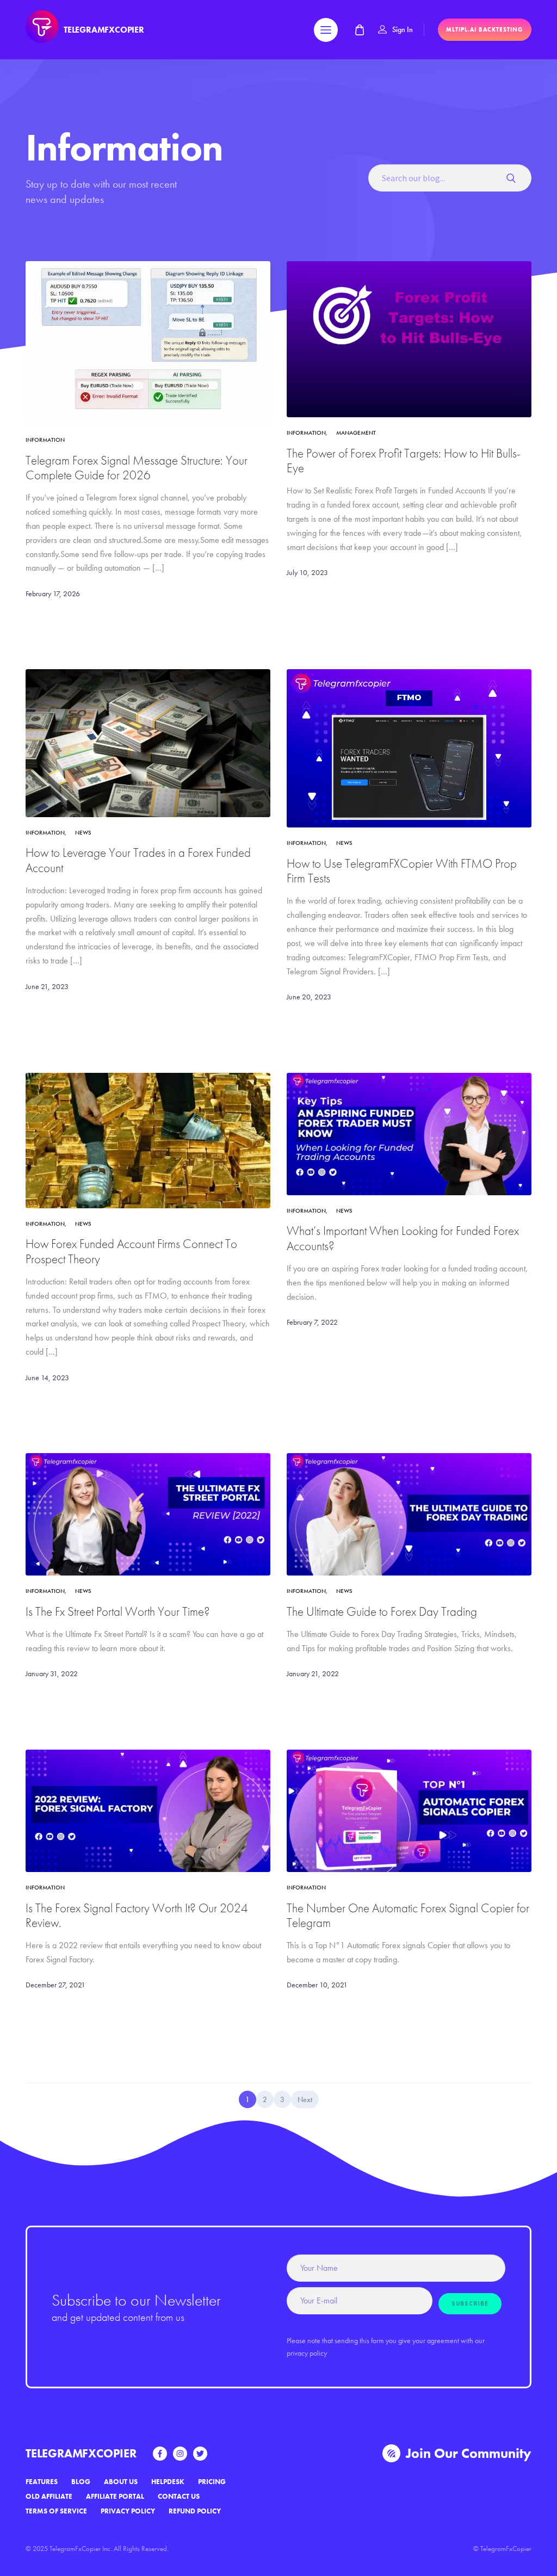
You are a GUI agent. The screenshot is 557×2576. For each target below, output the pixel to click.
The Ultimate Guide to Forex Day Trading (382, 1612)
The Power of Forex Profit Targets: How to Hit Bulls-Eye (404, 461)
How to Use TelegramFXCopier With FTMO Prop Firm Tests (402, 871)
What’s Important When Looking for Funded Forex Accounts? (403, 1238)
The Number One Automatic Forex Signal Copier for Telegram (408, 1916)
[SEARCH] (515, 178)
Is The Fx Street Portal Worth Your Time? (118, 1612)
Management (356, 433)
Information (45, 440)
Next (305, 2099)
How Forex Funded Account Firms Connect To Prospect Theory (131, 1251)
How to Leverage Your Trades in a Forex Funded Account (138, 860)
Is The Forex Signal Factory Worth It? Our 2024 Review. (137, 1916)
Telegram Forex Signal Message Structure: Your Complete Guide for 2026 (137, 468)
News (83, 832)
